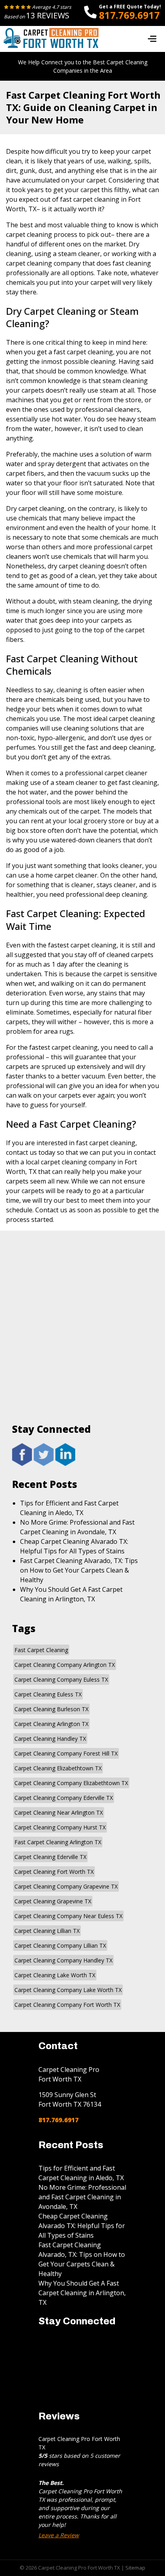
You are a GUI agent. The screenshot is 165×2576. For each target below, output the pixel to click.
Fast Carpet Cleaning (41, 1650)
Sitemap (135, 2568)
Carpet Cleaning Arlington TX (51, 1724)
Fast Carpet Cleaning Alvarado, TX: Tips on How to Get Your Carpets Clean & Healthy (79, 1570)
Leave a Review (59, 2535)
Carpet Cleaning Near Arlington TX (59, 1812)
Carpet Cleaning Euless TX (48, 1694)
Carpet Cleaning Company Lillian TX (60, 1945)
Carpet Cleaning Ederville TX (50, 1857)
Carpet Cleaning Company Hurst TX (60, 1827)
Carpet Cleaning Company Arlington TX (65, 1665)
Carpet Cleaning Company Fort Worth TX (67, 2005)
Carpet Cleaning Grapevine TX (53, 1901)
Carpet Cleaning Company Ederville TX (64, 1798)
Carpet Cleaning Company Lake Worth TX (68, 1990)
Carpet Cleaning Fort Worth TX (54, 1872)
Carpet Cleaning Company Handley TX (63, 1960)
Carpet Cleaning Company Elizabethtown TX (71, 1783)
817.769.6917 (129, 15)
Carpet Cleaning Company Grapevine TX (66, 1886)
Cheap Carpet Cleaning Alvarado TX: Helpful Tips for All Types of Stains (82, 2226)
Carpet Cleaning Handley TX (50, 1739)
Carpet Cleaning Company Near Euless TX (68, 1916)
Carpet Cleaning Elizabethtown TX (58, 1768)
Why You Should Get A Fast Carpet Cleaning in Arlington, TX (82, 2293)
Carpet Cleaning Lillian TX (47, 1931)
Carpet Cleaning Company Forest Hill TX (66, 1753)
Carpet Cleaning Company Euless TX (61, 1679)
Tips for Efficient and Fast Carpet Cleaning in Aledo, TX (81, 2173)
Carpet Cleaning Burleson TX (51, 1709)
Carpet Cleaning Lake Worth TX (55, 1975)
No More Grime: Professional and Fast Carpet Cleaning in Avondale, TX (82, 2197)
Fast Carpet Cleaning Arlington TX (58, 1842)
